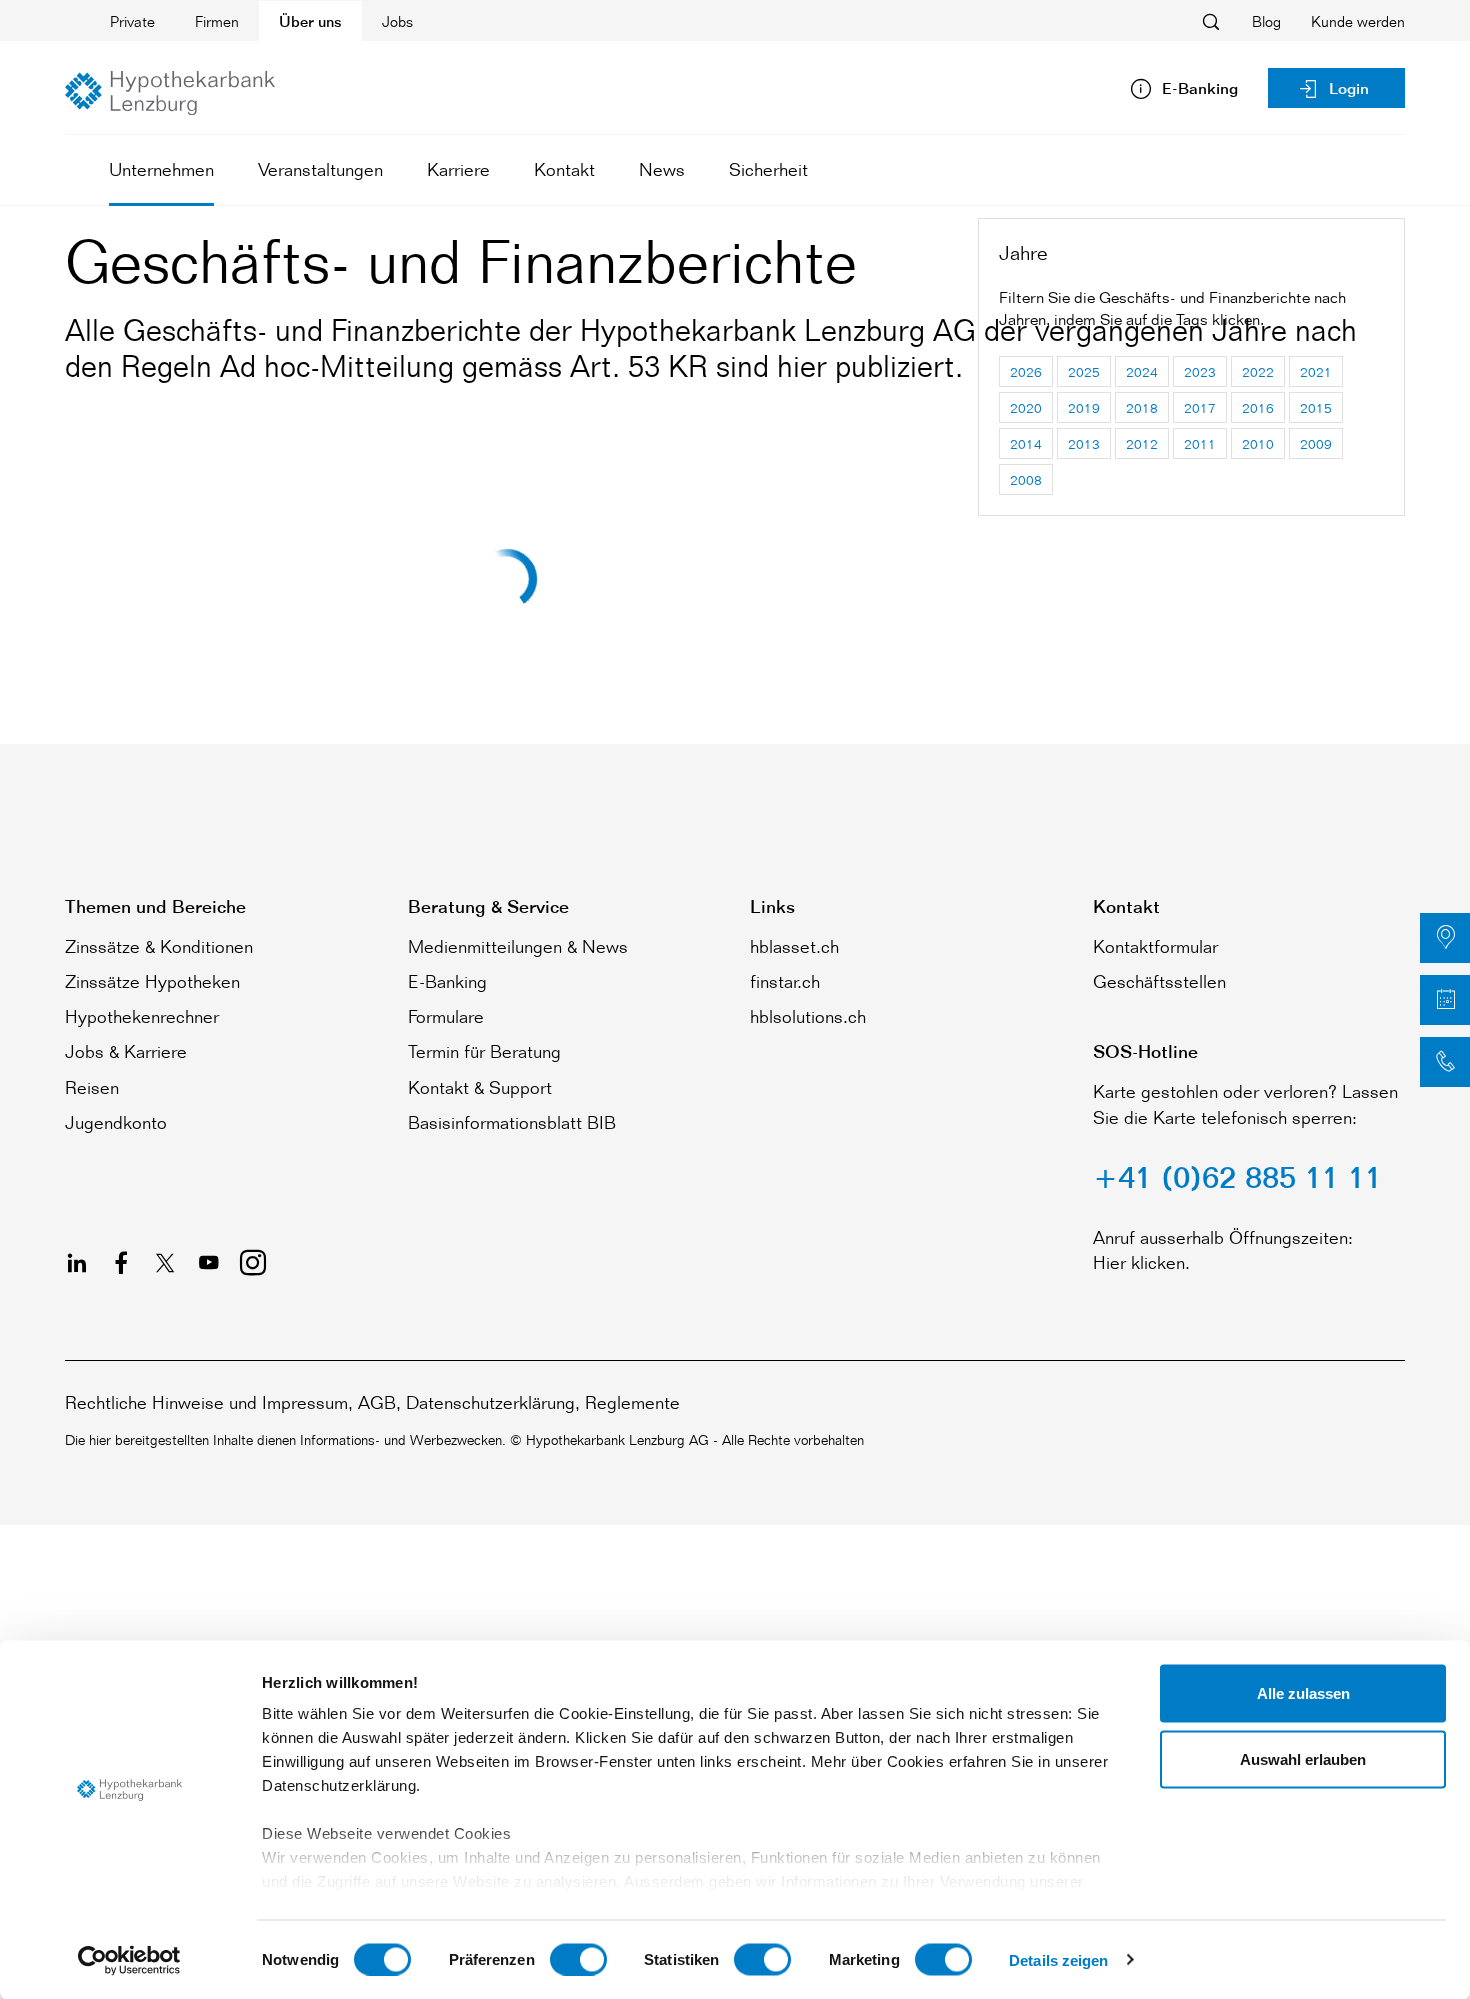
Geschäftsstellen (1159, 981)
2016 (1258, 407)
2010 (1258, 443)
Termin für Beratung (484, 1051)
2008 (1026, 479)
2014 (1026, 443)
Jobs (397, 21)
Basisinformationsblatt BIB (512, 1122)
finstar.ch (785, 981)
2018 (1142, 407)
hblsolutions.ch (808, 1016)
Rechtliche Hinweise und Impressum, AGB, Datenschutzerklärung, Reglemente (372, 1402)
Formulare (446, 1016)
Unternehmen (161, 169)
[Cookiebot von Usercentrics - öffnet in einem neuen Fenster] (129, 1960)
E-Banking (447, 981)
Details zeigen (1058, 1959)
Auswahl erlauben (1303, 1758)
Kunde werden (1358, 21)
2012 (1142, 443)
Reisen (92, 1087)
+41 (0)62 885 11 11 (1237, 1177)
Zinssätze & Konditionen (159, 946)
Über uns (310, 21)
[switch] (578, 1959)
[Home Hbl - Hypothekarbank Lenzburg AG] (170, 93)
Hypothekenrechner (142, 1016)
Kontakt (564, 169)
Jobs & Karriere (126, 1051)
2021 (1316, 371)
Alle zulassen (1303, 1693)
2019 (1084, 407)
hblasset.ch (794, 946)
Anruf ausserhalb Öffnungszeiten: (1223, 1237)
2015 (1316, 407)
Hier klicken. (1141, 1262)
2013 (1084, 443)
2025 (1084, 371)
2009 (1316, 443)
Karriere (458, 169)
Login (1349, 88)
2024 (1142, 371)
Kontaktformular (1155, 946)
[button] (1445, 938)
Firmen (217, 21)
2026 (1026, 371)
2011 (1200, 443)
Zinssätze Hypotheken (152, 981)
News (662, 169)
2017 (1200, 407)
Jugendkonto (116, 1122)
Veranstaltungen (320, 169)
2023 (1200, 371)
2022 (1258, 371)
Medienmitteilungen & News (518, 946)
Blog (1266, 21)
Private (132, 21)
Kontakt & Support (480, 1087)
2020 (1026, 407)
